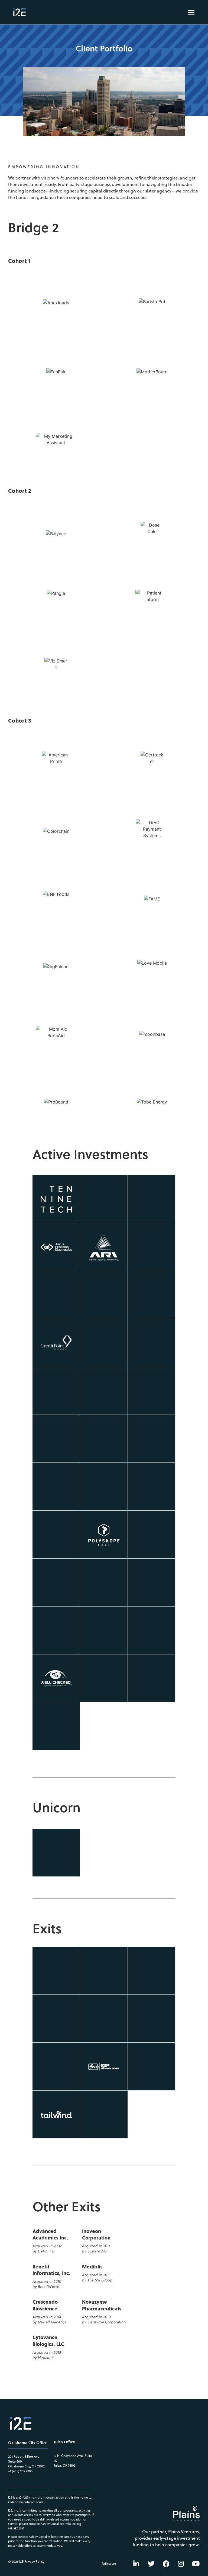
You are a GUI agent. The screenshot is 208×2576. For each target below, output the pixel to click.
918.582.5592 (16, 2528)
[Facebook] (166, 2564)
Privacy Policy (34, 2562)
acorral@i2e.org (70, 2524)
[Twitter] (151, 2564)
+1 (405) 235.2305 (20, 2471)
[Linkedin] (136, 2564)
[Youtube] (196, 2564)
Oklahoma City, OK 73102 (26, 2466)
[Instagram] (181, 2564)
